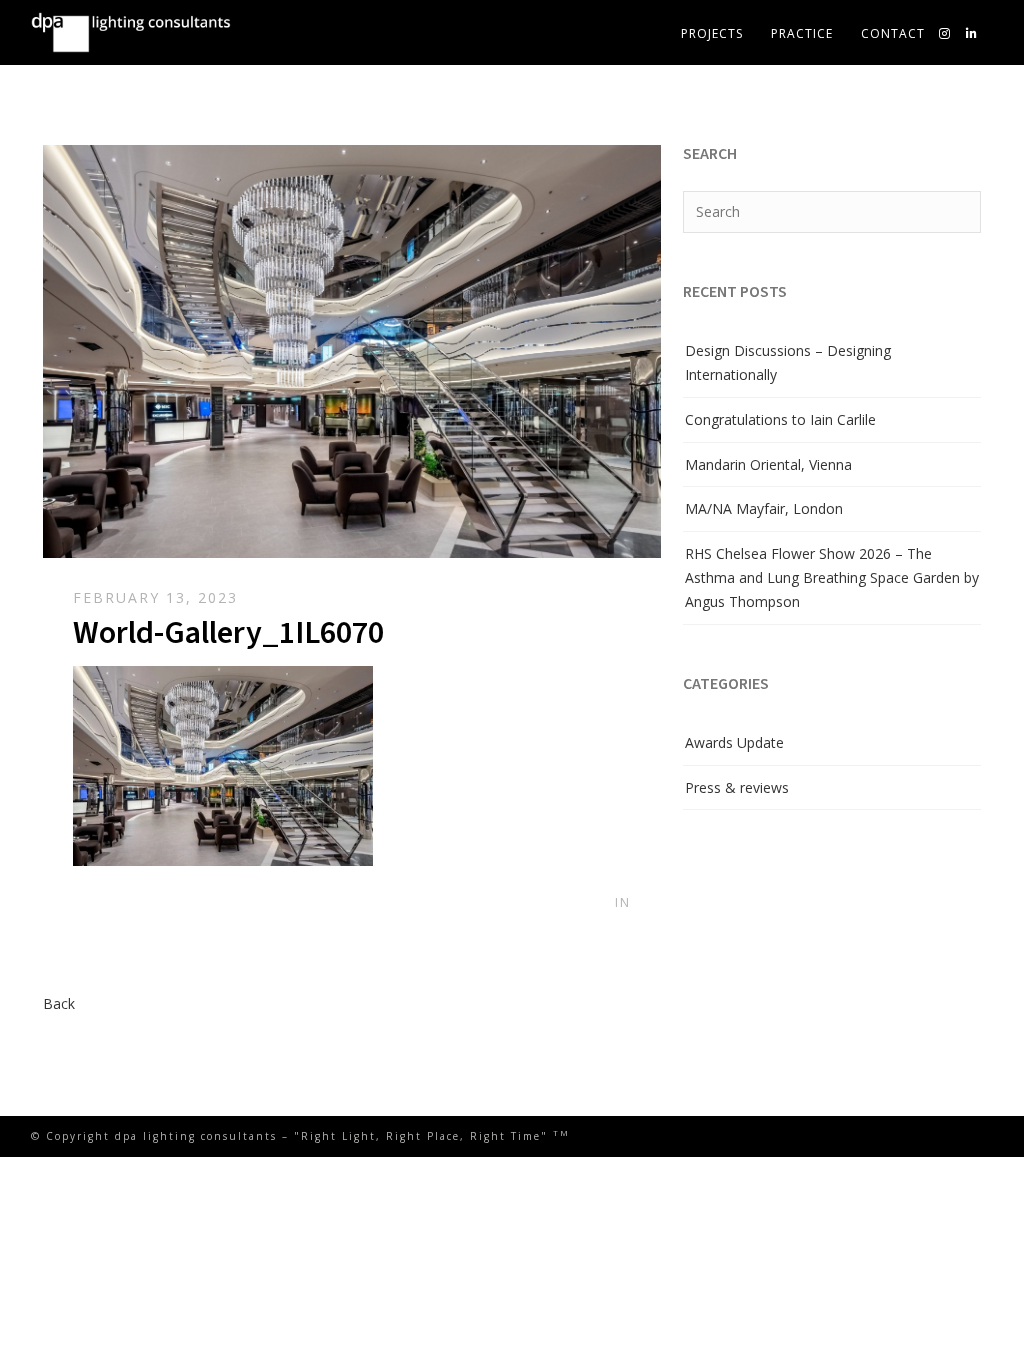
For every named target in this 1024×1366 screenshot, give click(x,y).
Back (59, 1003)
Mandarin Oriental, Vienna (768, 464)
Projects (712, 33)
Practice (802, 33)
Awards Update (734, 742)
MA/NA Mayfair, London (764, 508)
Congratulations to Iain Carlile (780, 419)
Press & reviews (737, 787)
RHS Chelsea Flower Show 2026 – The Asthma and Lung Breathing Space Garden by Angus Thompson (832, 577)
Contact (893, 33)
